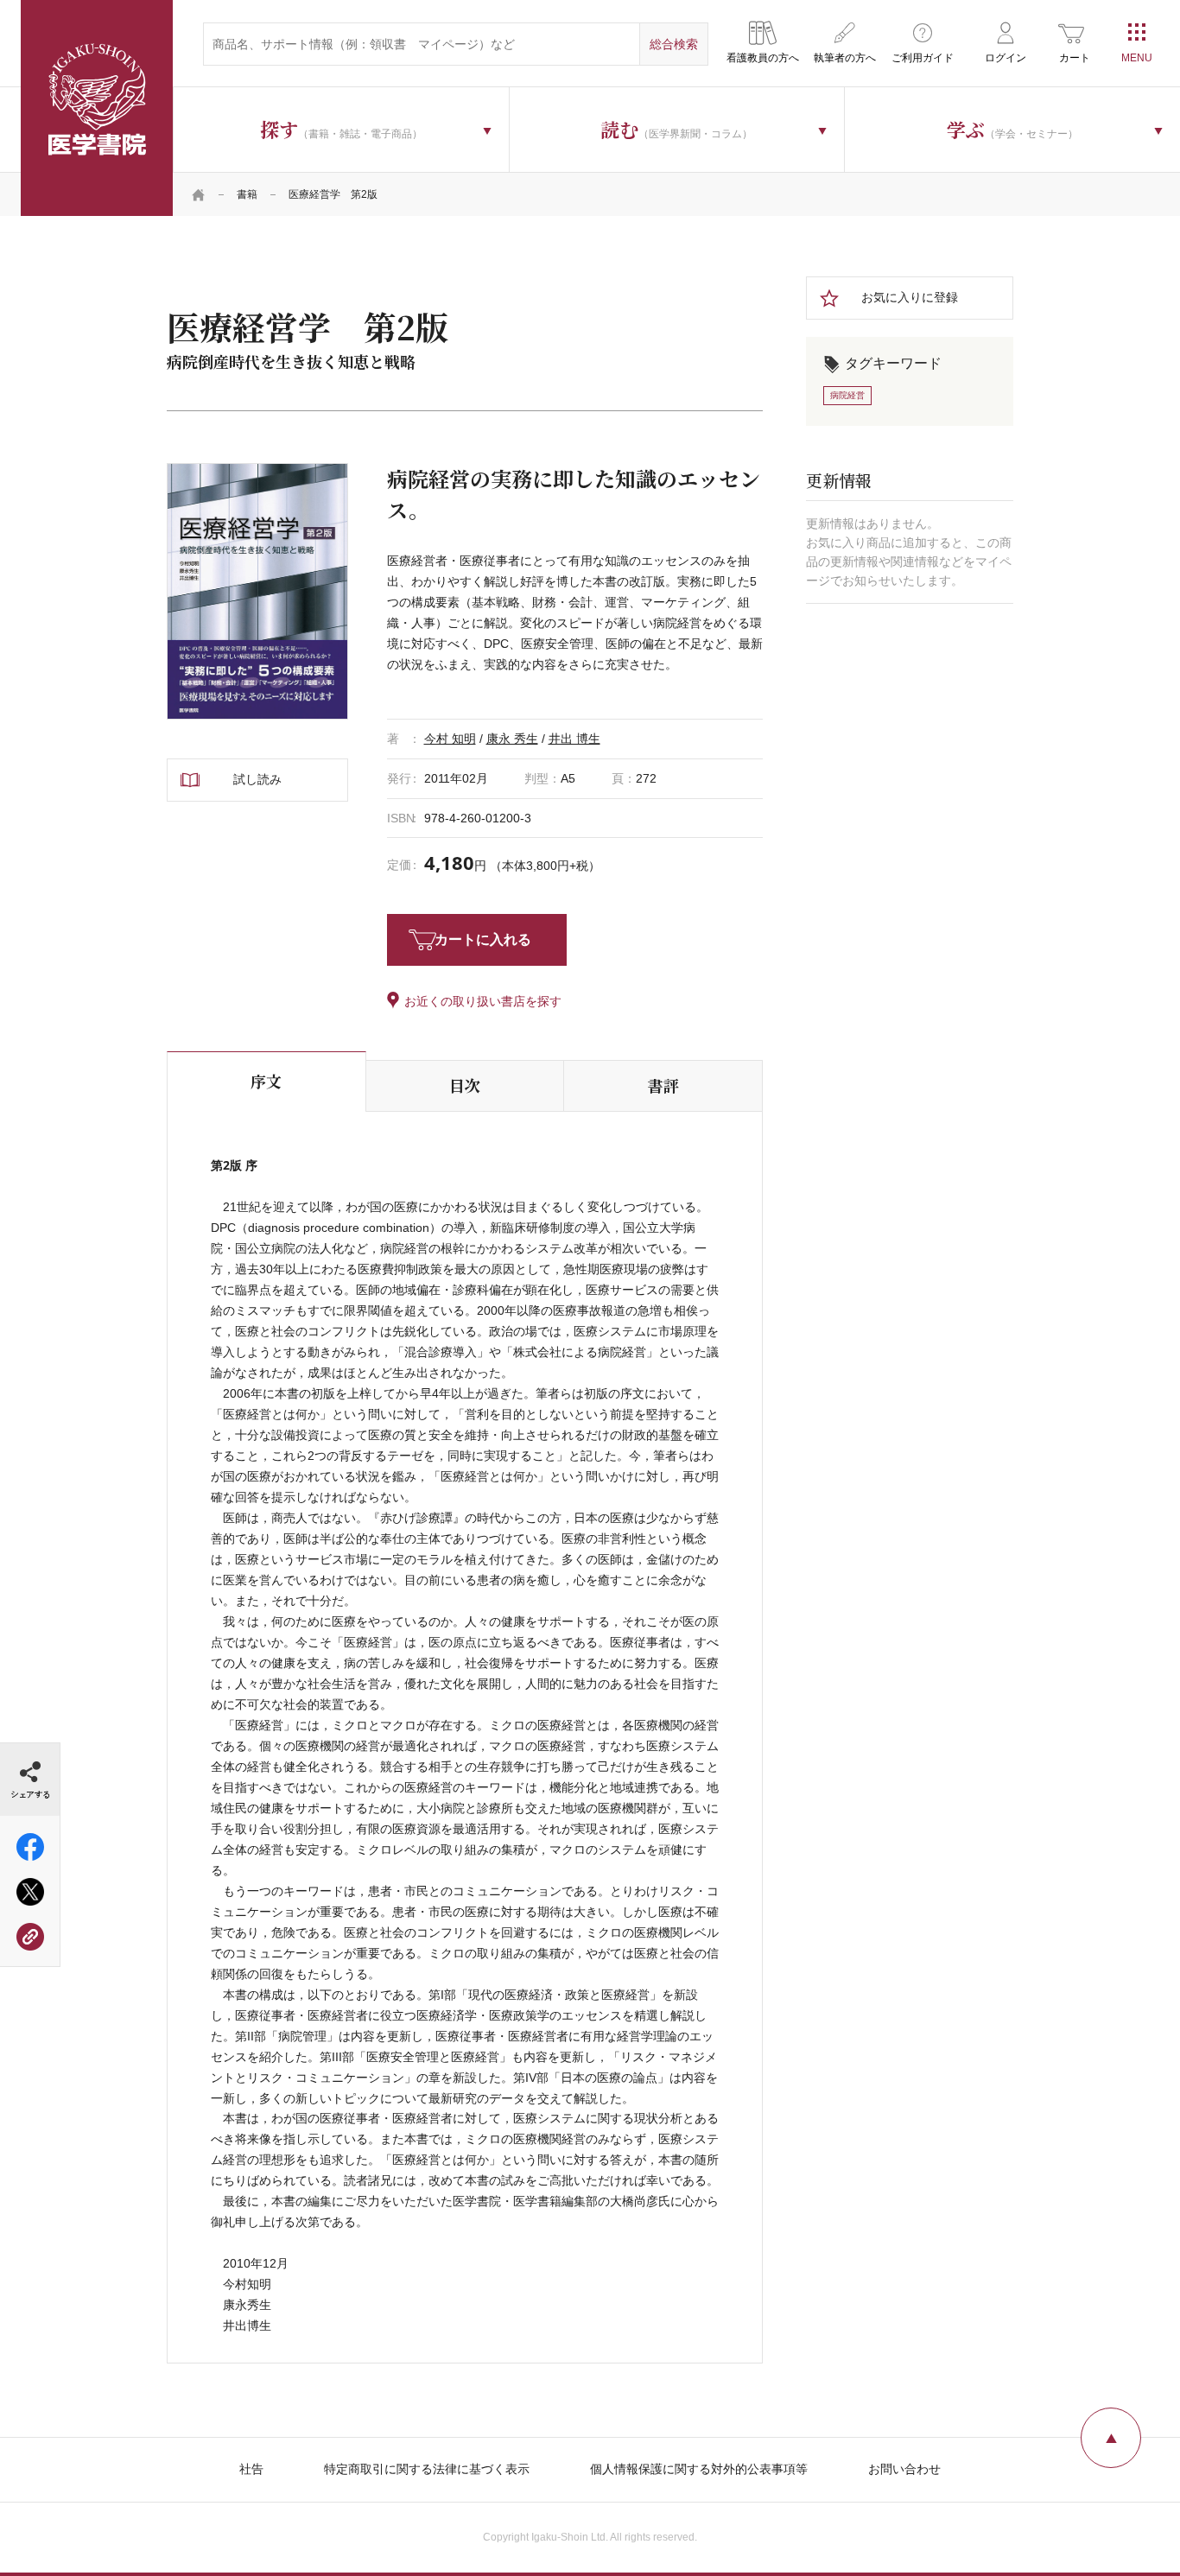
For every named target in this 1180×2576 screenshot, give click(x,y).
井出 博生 (574, 739)
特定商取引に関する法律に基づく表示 (427, 2469)
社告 (251, 2469)
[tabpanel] (257, 591)
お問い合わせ (904, 2469)
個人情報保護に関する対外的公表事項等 (699, 2469)
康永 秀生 (512, 739)
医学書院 (97, 108)
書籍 (247, 194)
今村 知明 (450, 739)
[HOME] (199, 194)
